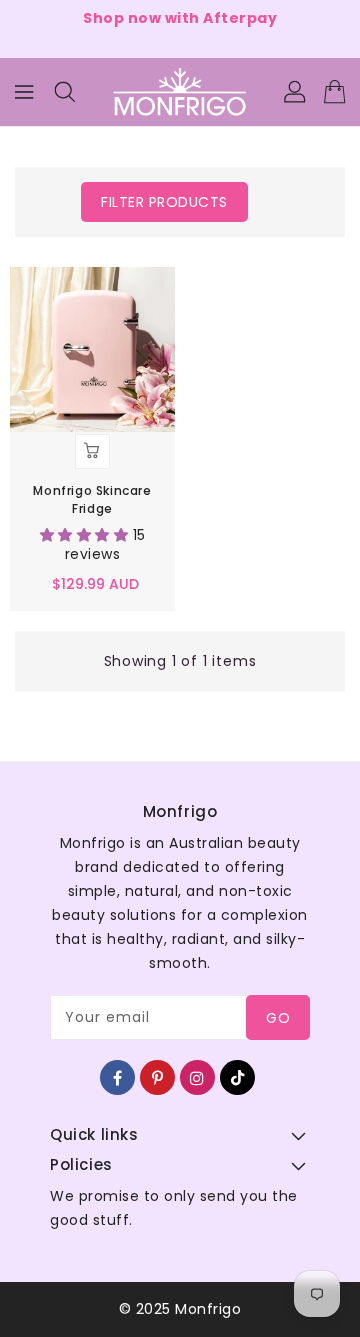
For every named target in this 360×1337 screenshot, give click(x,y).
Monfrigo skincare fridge (92, 499)
